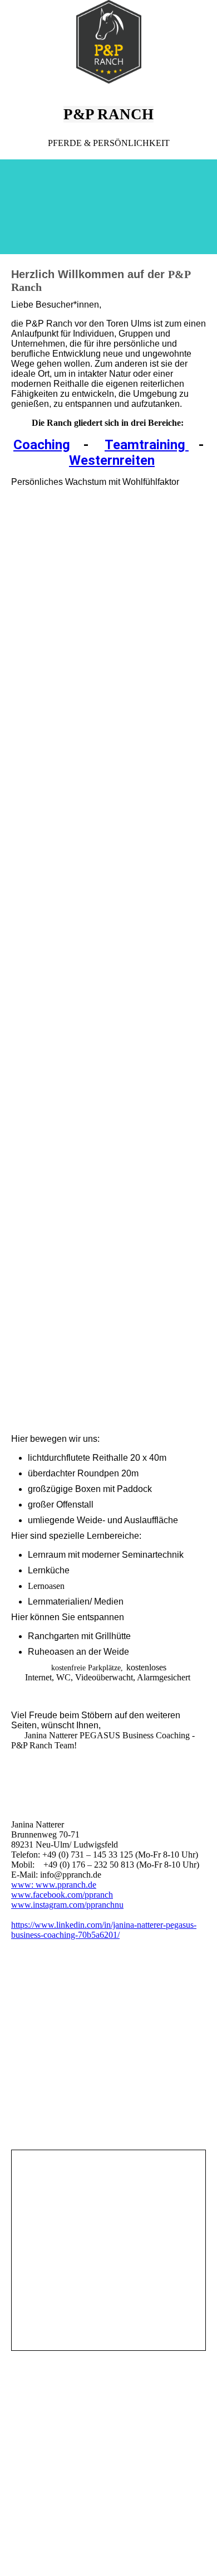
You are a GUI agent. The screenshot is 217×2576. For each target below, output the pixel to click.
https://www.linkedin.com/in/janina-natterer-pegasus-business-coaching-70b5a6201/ (104, 1930)
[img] (108, 42)
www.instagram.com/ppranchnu (67, 1905)
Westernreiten (112, 460)
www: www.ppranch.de (54, 1885)
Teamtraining (147, 445)
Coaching (42, 445)
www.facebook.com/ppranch (62, 1895)
